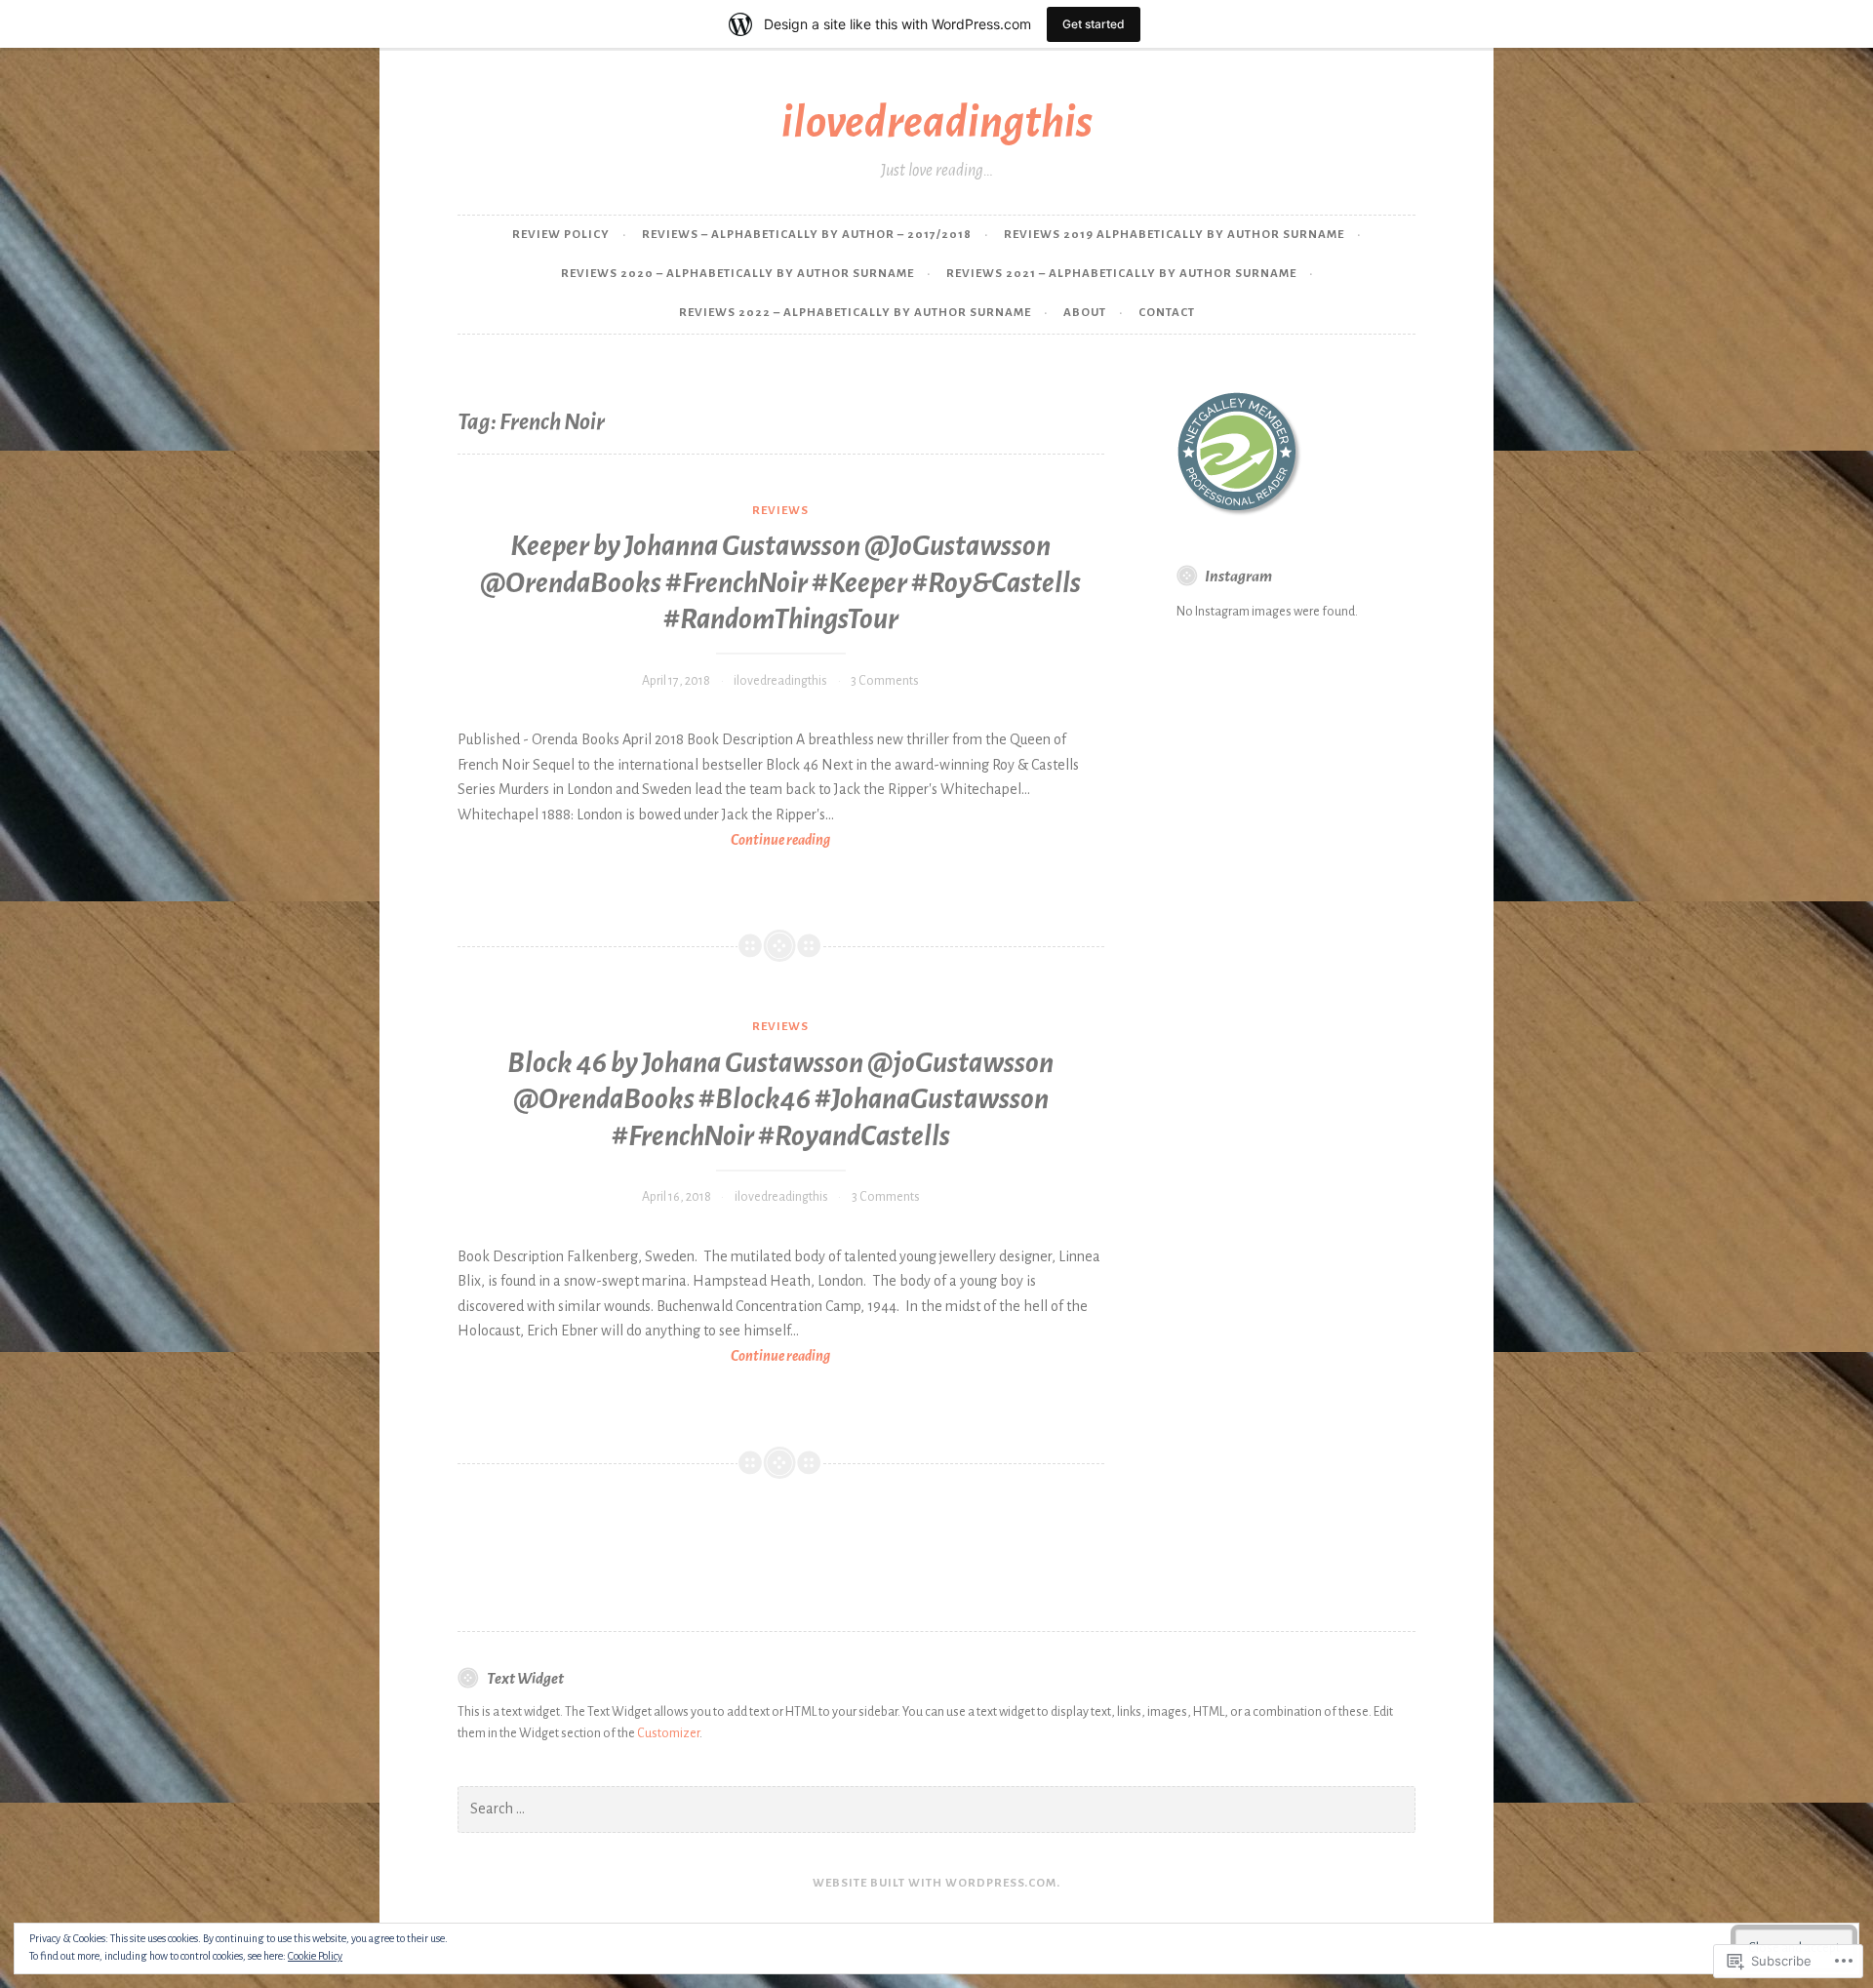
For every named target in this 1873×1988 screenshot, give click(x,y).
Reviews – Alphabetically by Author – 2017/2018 (807, 235)
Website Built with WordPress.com (935, 1883)
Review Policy (561, 235)
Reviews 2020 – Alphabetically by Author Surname (737, 274)
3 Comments (885, 681)
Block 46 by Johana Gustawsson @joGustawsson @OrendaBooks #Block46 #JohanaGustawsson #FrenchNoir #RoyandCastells (780, 1099)
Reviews (780, 511)
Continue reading (644, 842)
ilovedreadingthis (937, 122)
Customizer (668, 1733)
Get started (1094, 24)
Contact (1167, 313)
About (1085, 313)
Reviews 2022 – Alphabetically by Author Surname (855, 313)
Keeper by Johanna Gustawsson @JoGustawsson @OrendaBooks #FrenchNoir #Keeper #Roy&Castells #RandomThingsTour (780, 582)
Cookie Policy (315, 1956)
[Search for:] (936, 1809)
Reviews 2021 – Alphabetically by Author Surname (1121, 274)
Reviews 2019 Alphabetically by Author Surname (1174, 235)
